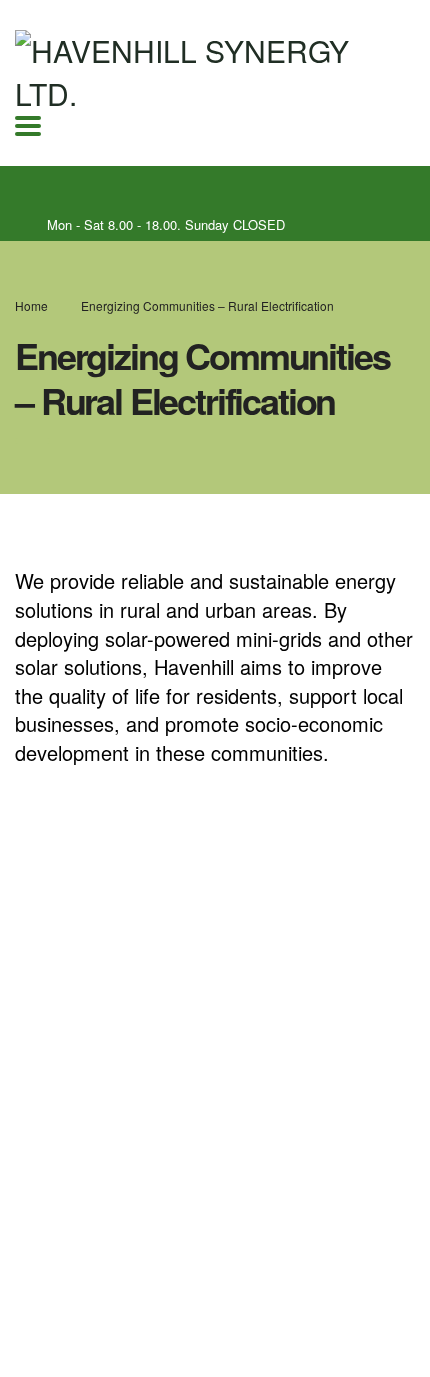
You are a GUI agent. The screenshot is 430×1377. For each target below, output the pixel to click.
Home (31, 305)
